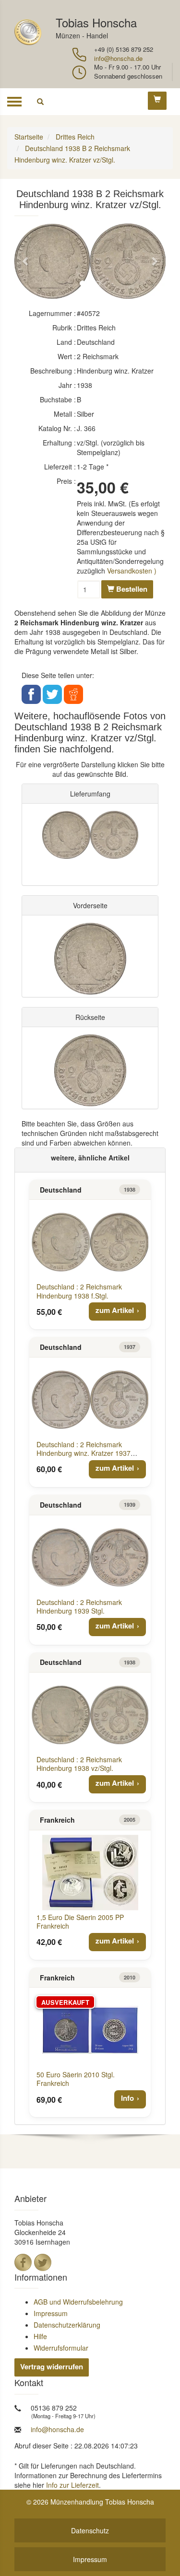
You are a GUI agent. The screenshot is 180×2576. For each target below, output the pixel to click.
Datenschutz (90, 2530)
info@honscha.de (118, 58)
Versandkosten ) (132, 571)
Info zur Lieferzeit (72, 2485)
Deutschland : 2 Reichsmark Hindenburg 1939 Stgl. (79, 1606)
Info (127, 2098)
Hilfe (40, 2336)
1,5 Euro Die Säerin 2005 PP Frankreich (80, 1921)
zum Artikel (115, 1310)
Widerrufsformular (61, 2348)
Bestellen (131, 589)
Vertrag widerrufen (52, 2366)
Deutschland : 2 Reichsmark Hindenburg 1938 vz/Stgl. (79, 1764)
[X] (43, 2262)
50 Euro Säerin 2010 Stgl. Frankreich (76, 2079)
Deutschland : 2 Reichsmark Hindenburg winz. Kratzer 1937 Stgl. (84, 1453)
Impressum (51, 2313)
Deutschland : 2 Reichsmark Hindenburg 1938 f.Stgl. (79, 1291)
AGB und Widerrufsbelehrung (78, 2302)
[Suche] (40, 102)
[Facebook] (23, 2262)
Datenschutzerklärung (67, 2325)
